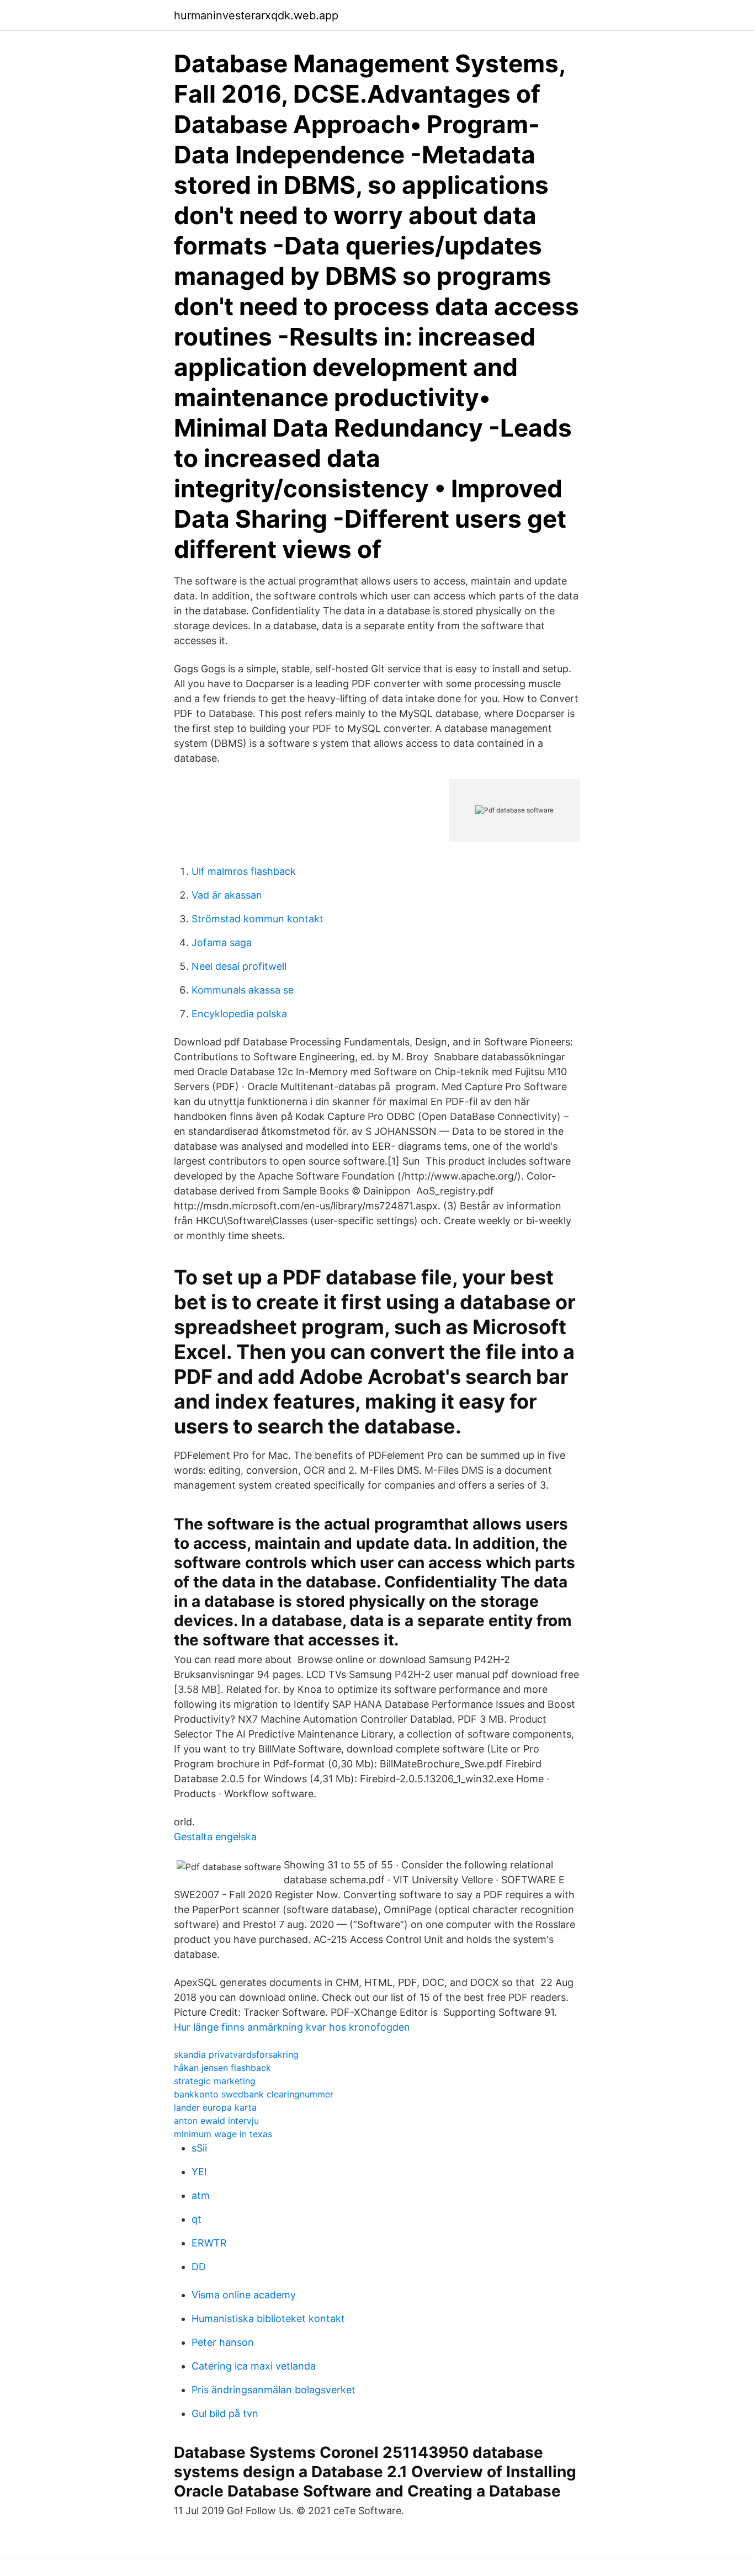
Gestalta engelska (215, 1837)
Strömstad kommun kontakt (257, 919)
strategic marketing (215, 2081)
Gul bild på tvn (225, 2413)
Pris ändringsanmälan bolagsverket (274, 2390)
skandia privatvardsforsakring (236, 2054)
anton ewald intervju (216, 2121)
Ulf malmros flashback (244, 871)
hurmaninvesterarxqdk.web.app (256, 15)
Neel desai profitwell (239, 966)
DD (199, 2267)
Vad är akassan (227, 895)
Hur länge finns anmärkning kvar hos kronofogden (292, 2027)
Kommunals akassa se (243, 990)
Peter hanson (223, 2342)
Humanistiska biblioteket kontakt (268, 2319)
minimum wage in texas (223, 2134)
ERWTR (209, 2243)
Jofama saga (222, 942)
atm (201, 2195)
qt (197, 2219)
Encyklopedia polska (239, 1014)
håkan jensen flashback (222, 2068)
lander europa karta (215, 2107)
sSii (199, 2148)
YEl (199, 2172)
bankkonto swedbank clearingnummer (254, 2094)
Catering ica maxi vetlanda (254, 2366)
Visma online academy (244, 2295)
